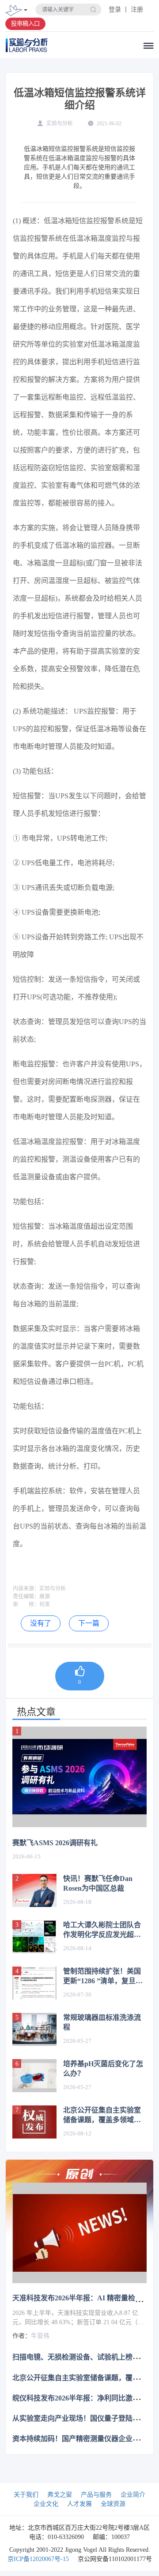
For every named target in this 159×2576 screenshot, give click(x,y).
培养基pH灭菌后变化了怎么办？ (103, 2069)
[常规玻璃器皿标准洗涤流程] (34, 2029)
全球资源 (113, 2504)
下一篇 (89, 1623)
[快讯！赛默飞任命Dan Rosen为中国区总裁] (34, 1890)
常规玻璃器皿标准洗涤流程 (102, 2022)
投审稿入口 (25, 24)
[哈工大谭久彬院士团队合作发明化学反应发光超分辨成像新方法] (34, 1937)
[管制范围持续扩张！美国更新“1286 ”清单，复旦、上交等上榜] (34, 1983)
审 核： (26, 1604)
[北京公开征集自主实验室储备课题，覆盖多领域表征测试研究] (34, 2122)
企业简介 (133, 2495)
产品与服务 (96, 2495)
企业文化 (46, 2504)
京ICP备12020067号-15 (38, 2559)
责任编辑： (26, 1596)
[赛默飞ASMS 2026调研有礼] (79, 1777)
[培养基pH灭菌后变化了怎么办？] (34, 2076)
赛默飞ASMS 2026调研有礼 (55, 1843)
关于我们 (26, 2495)
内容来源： (26, 1589)
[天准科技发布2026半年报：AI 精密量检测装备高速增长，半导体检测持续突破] (79, 2233)
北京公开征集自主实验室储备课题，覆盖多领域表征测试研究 (102, 2116)
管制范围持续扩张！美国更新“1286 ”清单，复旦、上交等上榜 (103, 1977)
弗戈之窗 (60, 2495)
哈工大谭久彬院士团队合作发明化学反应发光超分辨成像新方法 (102, 1930)
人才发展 (79, 2504)
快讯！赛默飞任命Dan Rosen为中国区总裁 (98, 1883)
